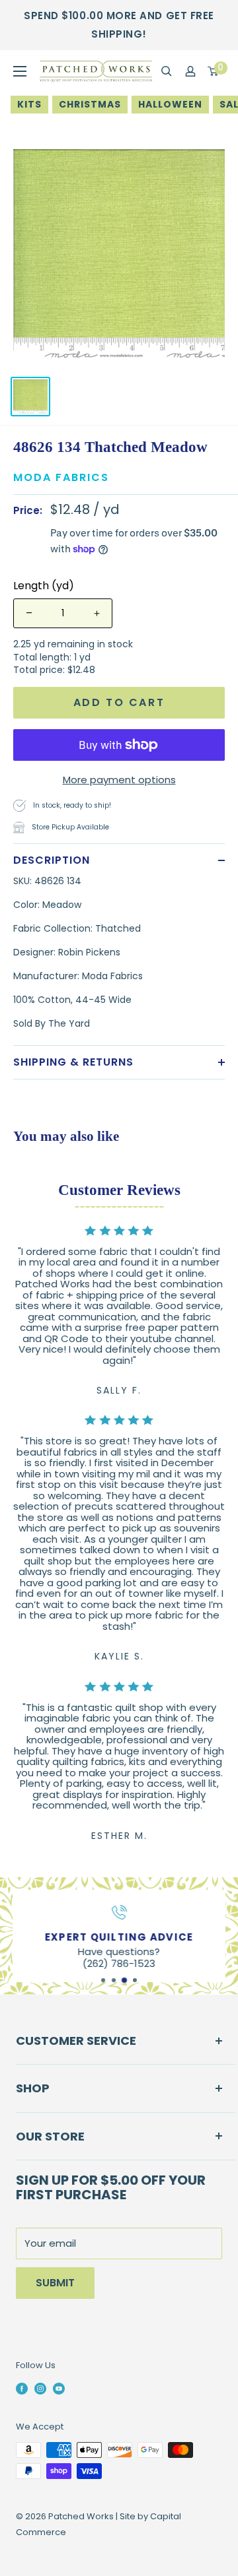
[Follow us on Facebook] (22, 2389)
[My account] (190, 71)
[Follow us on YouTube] (59, 2389)
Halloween (170, 104)
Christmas (90, 104)
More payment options (119, 780)
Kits (29, 104)
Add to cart (119, 702)
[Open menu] (20, 71)
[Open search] (167, 71)
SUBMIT (55, 2283)
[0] (214, 71)
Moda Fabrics (61, 477)
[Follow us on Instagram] (40, 2389)
